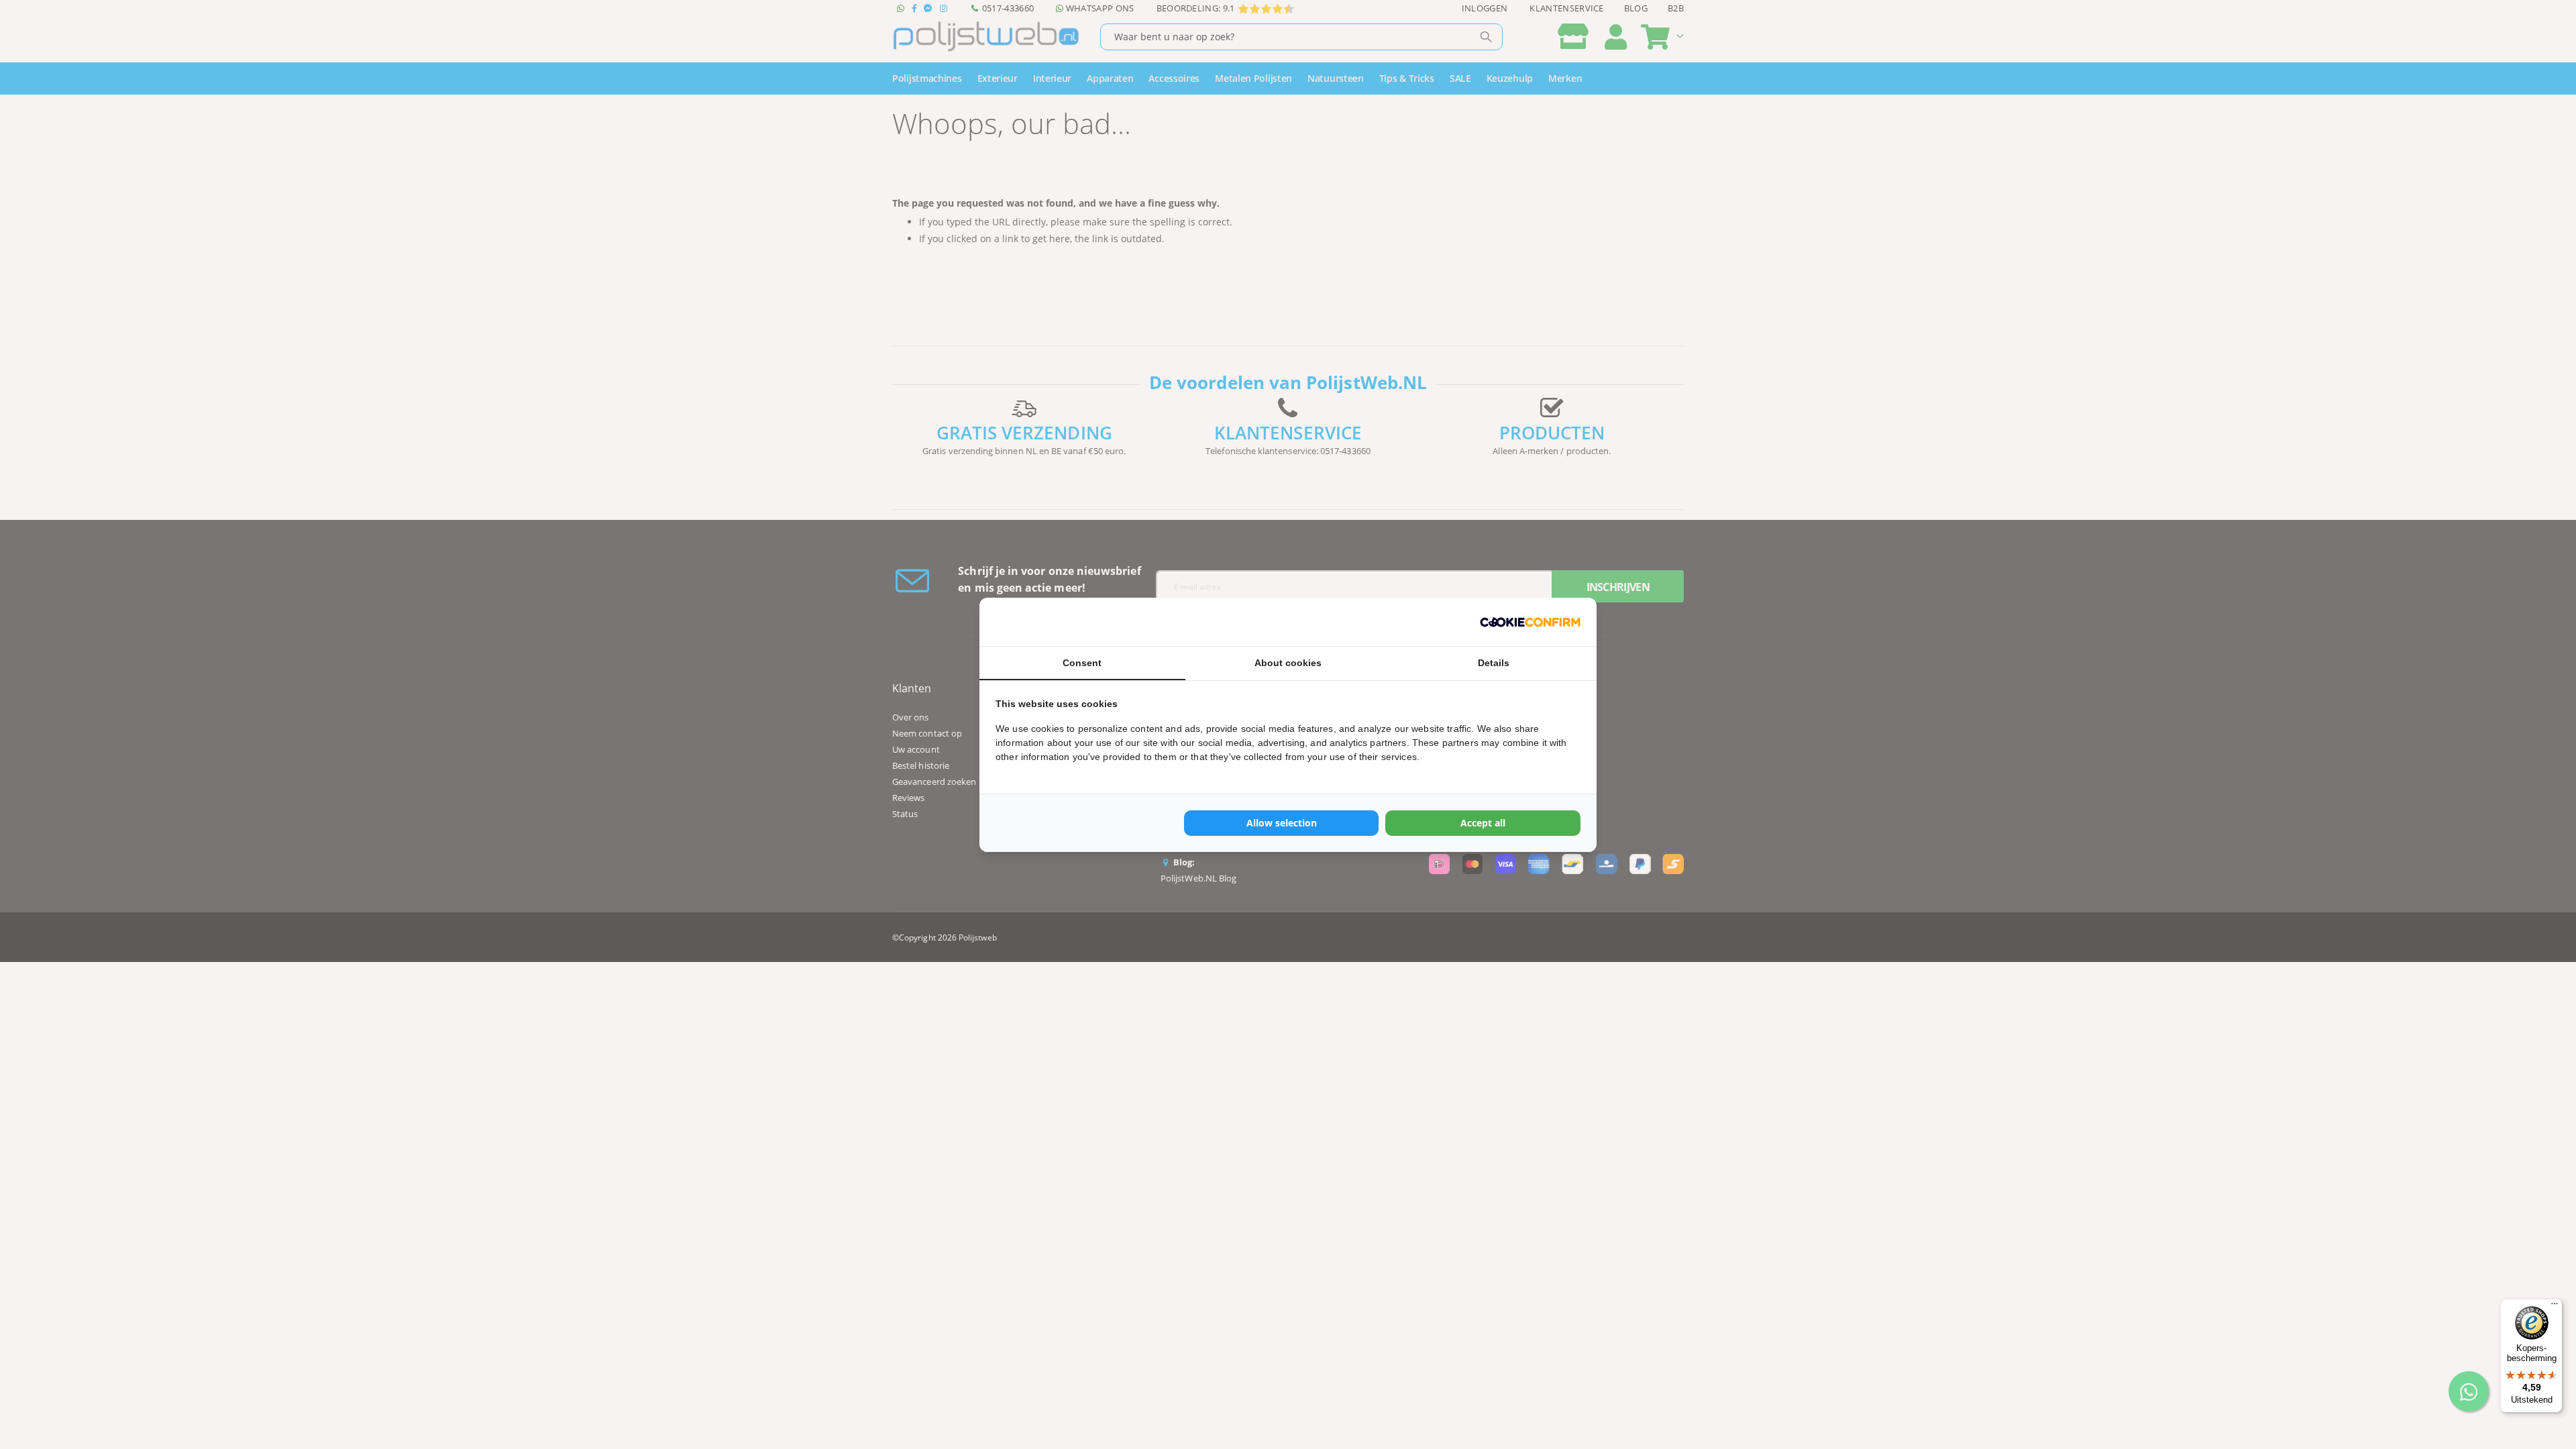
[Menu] (2555, 1307)
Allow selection (1282, 823)
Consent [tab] (1082, 663)
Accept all (1483, 823)
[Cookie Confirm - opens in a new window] (1530, 622)
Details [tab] (1494, 663)
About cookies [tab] (1288, 663)
